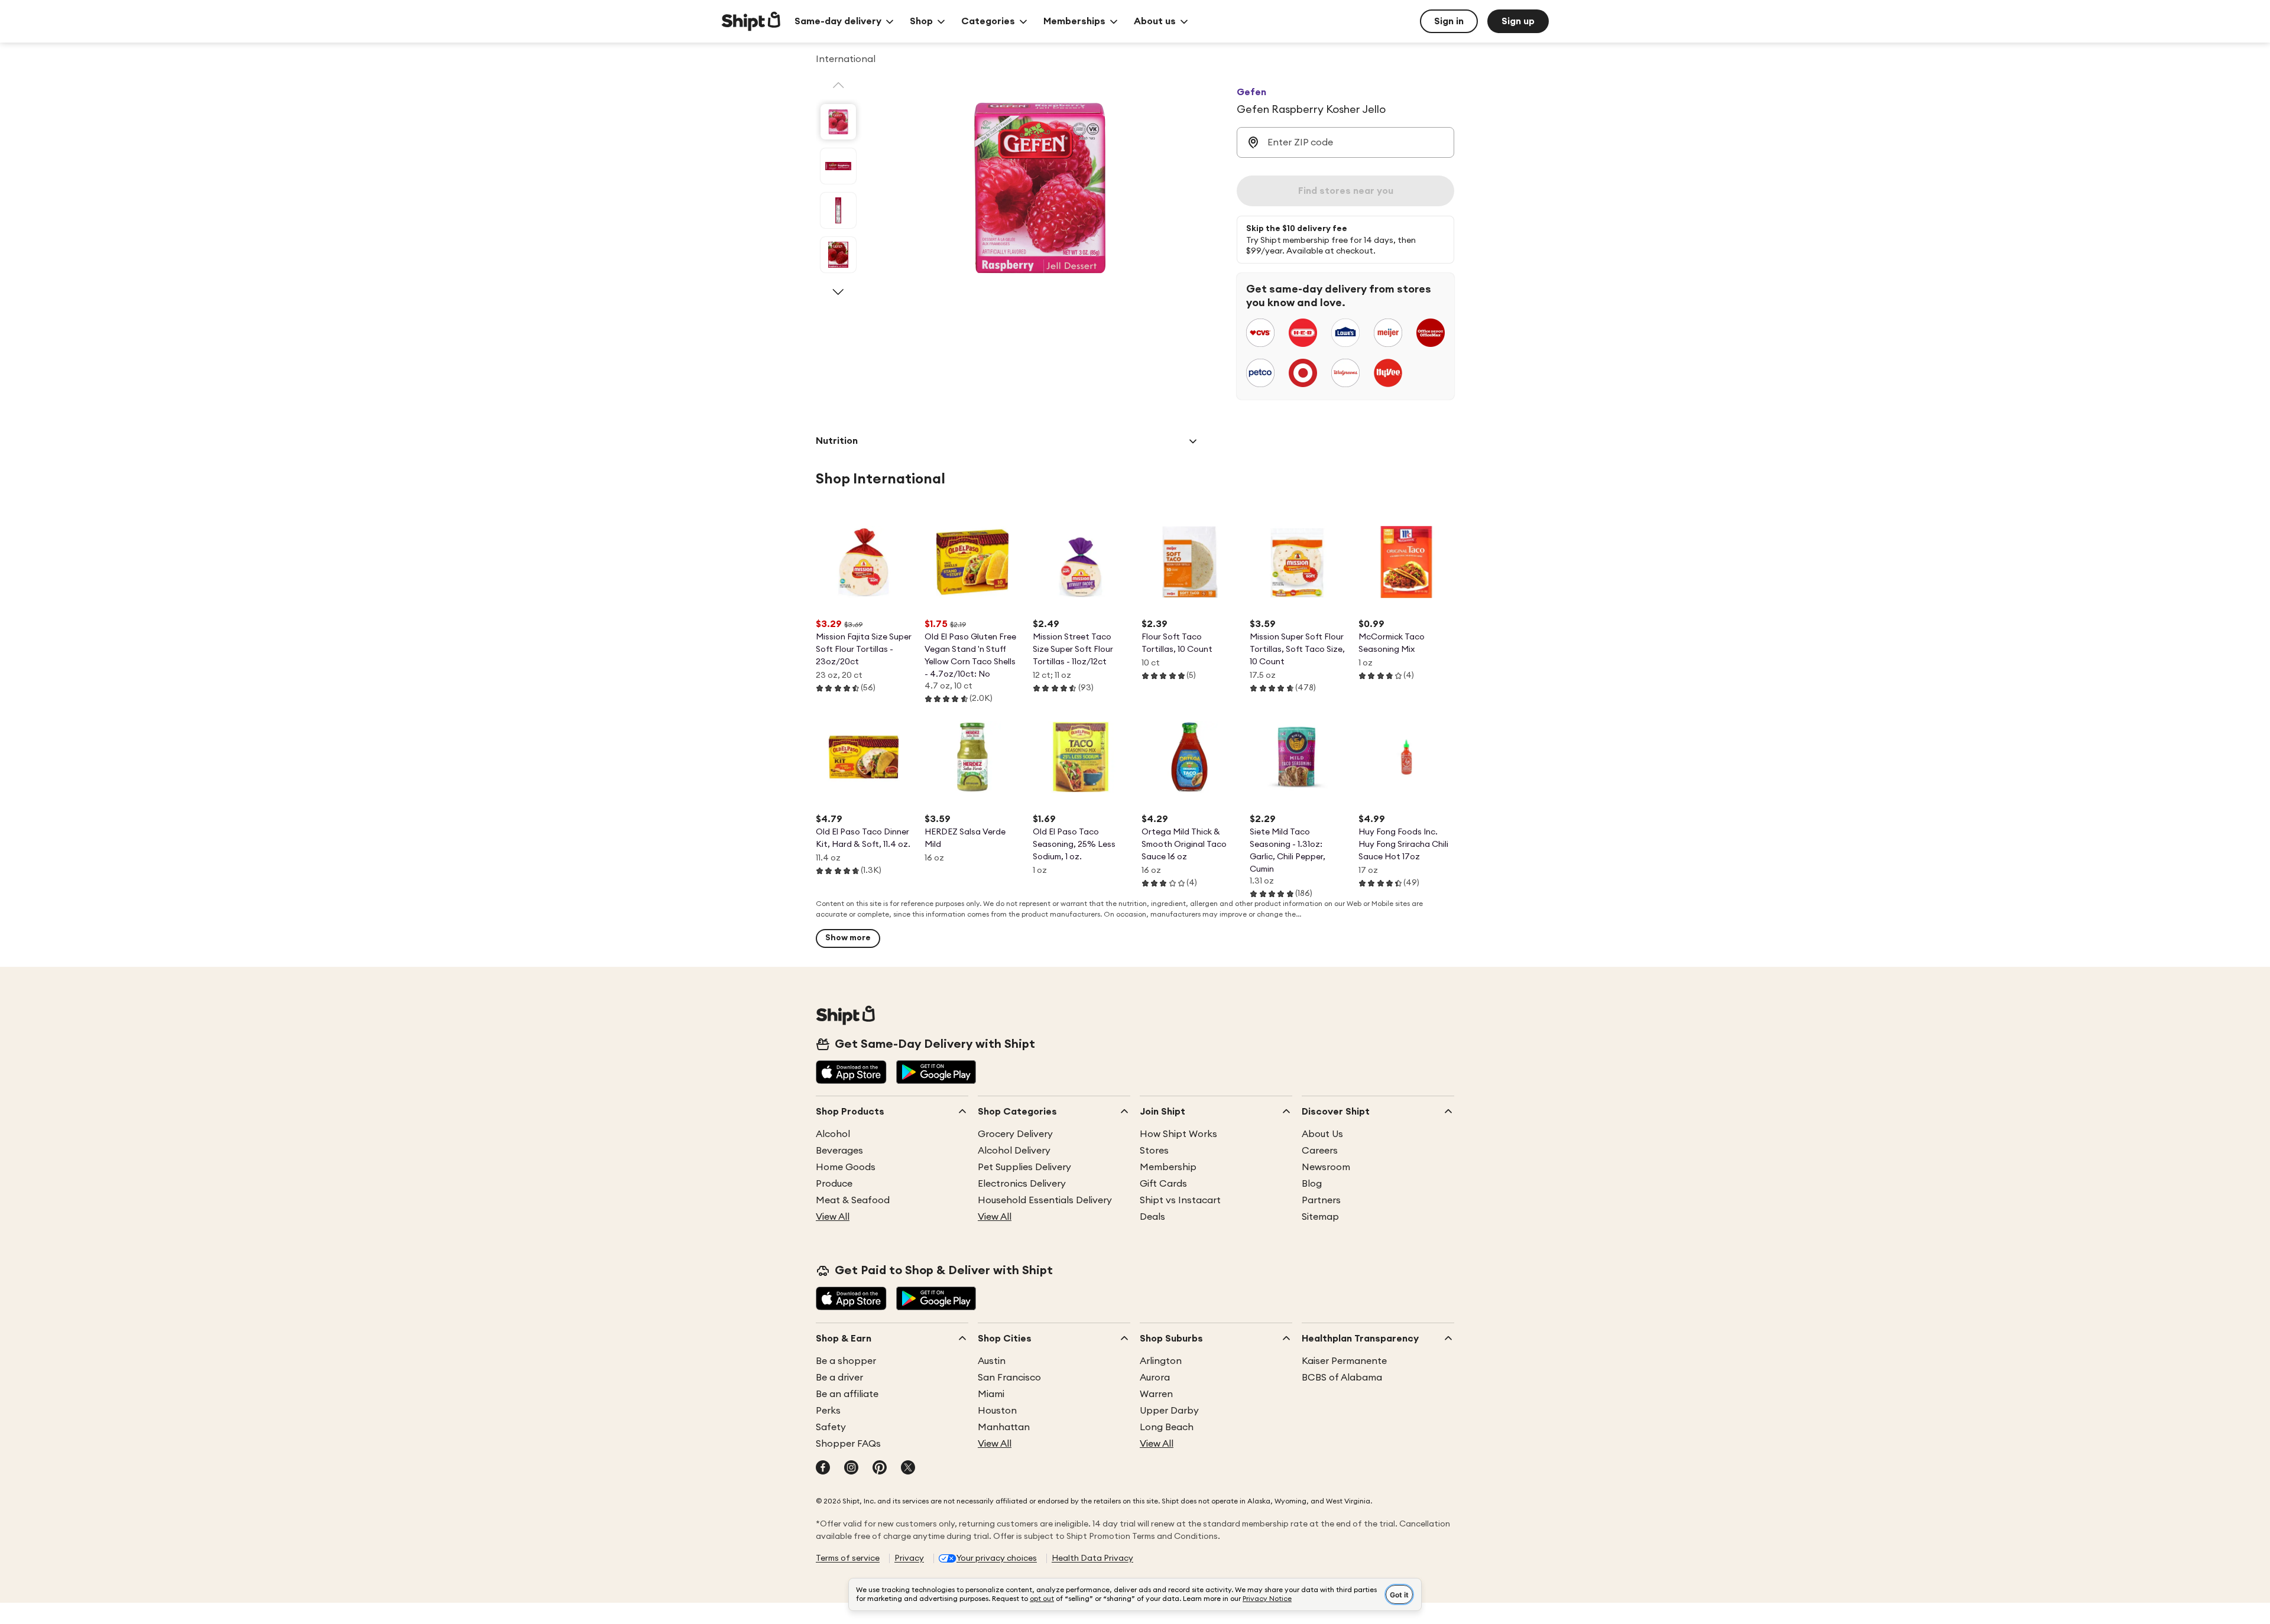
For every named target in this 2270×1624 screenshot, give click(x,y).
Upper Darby (1169, 1411)
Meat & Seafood (853, 1200)
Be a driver (839, 1378)
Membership (1168, 1167)
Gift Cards (1163, 1184)
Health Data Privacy (1092, 1558)
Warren (1156, 1394)
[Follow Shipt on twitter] (908, 1469)
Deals (1152, 1217)
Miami (991, 1394)
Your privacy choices (997, 1558)
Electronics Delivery (1022, 1184)
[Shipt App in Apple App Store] (851, 1073)
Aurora (1155, 1378)
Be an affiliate (847, 1394)
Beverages (839, 1151)
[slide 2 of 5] (838, 166)
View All (833, 1217)
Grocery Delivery (1015, 1134)
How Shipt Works (1178, 1134)
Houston (997, 1411)
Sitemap (1320, 1217)
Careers (1320, 1151)
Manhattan (1004, 1427)
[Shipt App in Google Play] (936, 1073)
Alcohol (833, 1134)
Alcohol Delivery (1014, 1151)
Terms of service (848, 1558)
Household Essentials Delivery (1045, 1200)
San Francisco (1009, 1378)
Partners (1321, 1200)
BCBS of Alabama (1342, 1378)
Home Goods (846, 1167)
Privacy (909, 1558)
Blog (1312, 1184)
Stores (1154, 1151)
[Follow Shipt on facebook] (823, 1469)
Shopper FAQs (848, 1444)
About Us (1322, 1134)
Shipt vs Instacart (1180, 1200)
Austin (992, 1361)
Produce (834, 1184)
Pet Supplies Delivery (1024, 1167)
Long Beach (1167, 1427)
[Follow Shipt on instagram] (851, 1469)
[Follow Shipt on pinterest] (880, 1469)
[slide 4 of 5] (838, 255)
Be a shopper (846, 1361)
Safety (831, 1427)
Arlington (1161, 1361)
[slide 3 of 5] (838, 210)
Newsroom (1326, 1167)
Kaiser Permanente (1344, 1361)
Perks (828, 1411)
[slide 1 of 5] (838, 122)
